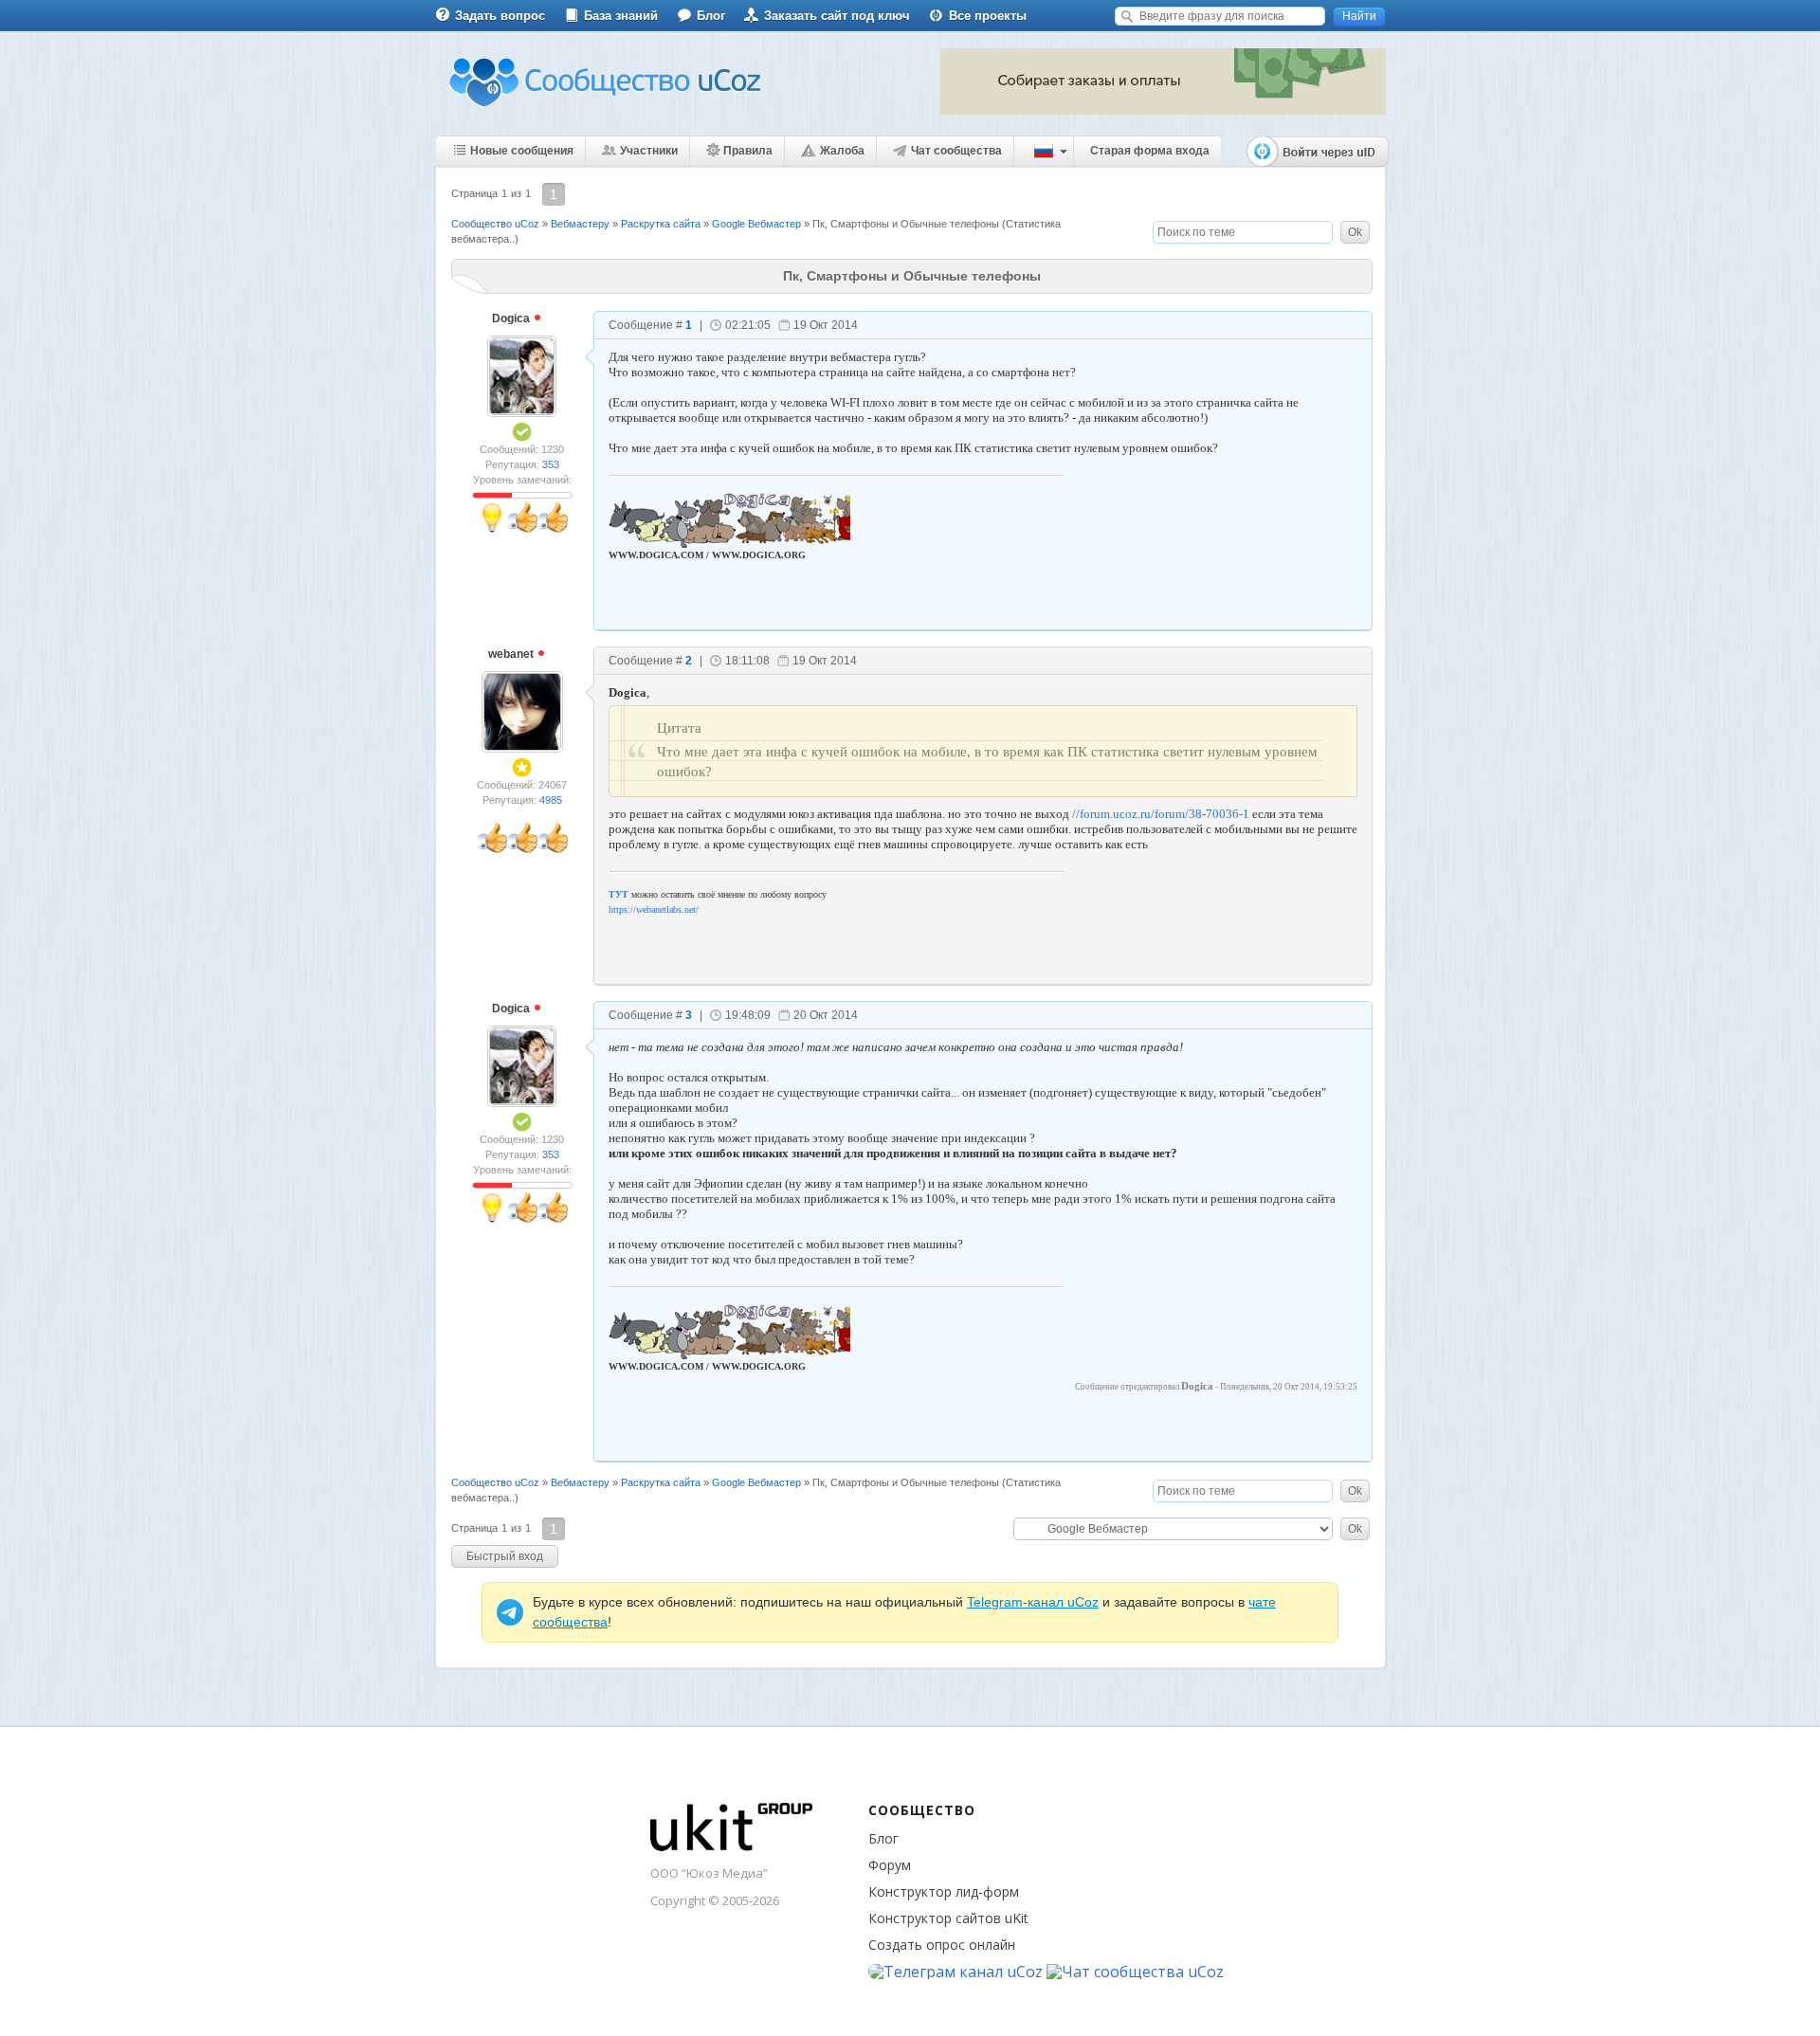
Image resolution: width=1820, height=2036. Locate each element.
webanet (512, 654)
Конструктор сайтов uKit (948, 1918)
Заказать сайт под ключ (837, 16)
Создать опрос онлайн (942, 1945)
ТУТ (619, 894)
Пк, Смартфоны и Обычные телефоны (906, 224)
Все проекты (988, 16)
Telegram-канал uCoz (1033, 1602)
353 (551, 464)
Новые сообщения (522, 151)
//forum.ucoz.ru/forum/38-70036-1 (1161, 814)
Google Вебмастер (756, 224)
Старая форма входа (1150, 151)
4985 (551, 800)
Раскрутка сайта (661, 224)
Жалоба (842, 151)
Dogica (512, 318)
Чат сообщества (956, 151)
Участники (649, 151)
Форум (890, 1865)
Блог (711, 16)
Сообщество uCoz (495, 224)
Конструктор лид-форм (944, 1891)
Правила (748, 151)
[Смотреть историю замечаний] (493, 495)
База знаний (621, 16)
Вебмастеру (580, 224)
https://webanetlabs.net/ (654, 909)
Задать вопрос (500, 16)
